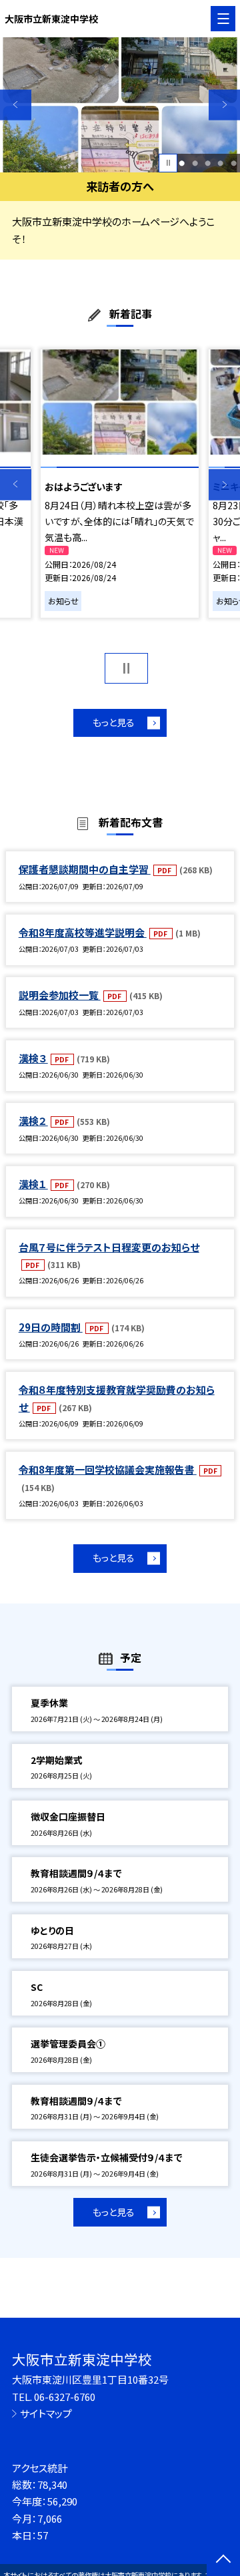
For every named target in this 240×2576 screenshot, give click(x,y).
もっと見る (114, 722)
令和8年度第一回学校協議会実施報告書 (108, 1469)
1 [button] (182, 163)
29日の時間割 (51, 1327)
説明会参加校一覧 (60, 995)
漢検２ (33, 1121)
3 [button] (208, 163)
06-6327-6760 (65, 2397)
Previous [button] (16, 105)
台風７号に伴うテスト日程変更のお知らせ (109, 1247)
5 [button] (234, 163)
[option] (120, 105)
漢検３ (33, 1058)
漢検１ (33, 1184)
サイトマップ (46, 2413)
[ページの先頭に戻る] (223, 2560)
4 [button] (220, 163)
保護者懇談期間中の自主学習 (85, 869)
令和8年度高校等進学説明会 (83, 932)
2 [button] (195, 163)
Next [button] (224, 105)
